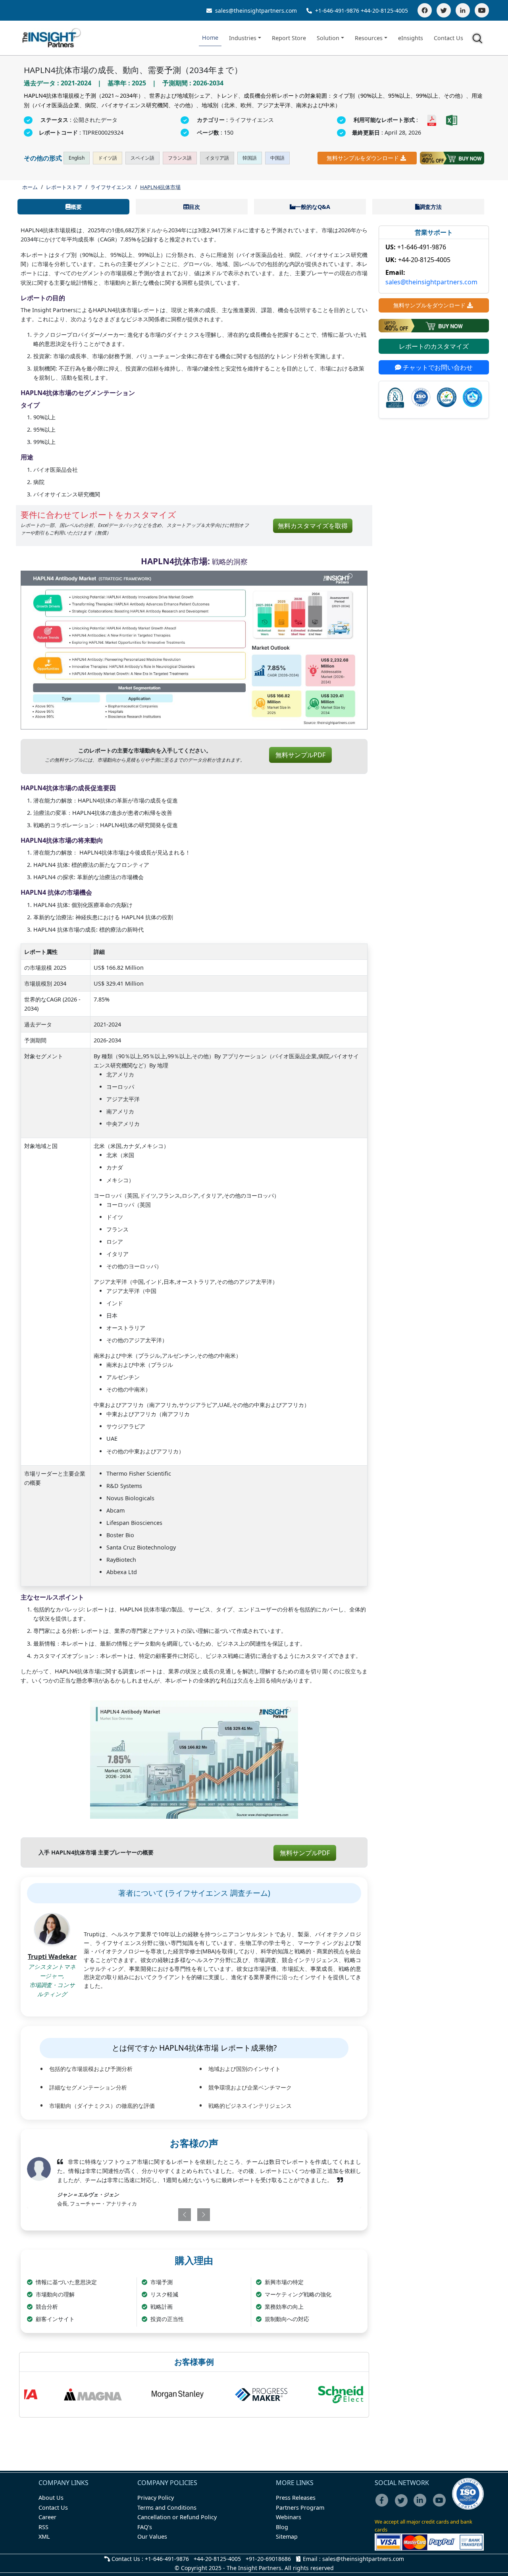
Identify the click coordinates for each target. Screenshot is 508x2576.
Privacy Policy (156, 2498)
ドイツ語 (108, 158)
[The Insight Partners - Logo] (52, 38)
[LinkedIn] (463, 10)
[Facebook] (425, 10)
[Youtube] (441, 2506)
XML (44, 2536)
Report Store (289, 38)
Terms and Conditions (167, 2507)
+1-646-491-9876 (337, 11)
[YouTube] (482, 10)
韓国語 (250, 158)
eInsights (411, 38)
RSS (43, 2527)
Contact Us (448, 38)
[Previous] (166, 2215)
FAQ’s (145, 2527)
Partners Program (300, 2507)
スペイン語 (142, 158)
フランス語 (180, 158)
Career (47, 2517)
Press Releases (296, 2498)
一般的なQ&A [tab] (313, 207)
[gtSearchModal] (479, 40)
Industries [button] (243, 38)
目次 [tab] (194, 207)
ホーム (30, 187)
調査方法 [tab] (431, 207)
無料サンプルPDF (300, 755)
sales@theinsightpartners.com (255, 11)
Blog (282, 2527)
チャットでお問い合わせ (437, 367)
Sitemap (287, 2536)
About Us (51, 2498)
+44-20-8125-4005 (384, 11)
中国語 (277, 158)
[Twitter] (444, 10)
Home (210, 38)
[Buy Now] (452, 158)
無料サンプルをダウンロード (363, 158)
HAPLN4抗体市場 (160, 187)
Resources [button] (369, 38)
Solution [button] (328, 38)
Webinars (289, 2517)
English (77, 158)
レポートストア (64, 187)
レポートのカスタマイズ (434, 346)
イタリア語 (217, 158)
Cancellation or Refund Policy (177, 2517)
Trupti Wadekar (52, 1957)
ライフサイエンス (111, 187)
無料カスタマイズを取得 (313, 526)
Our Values (152, 2536)
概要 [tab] (76, 207)
